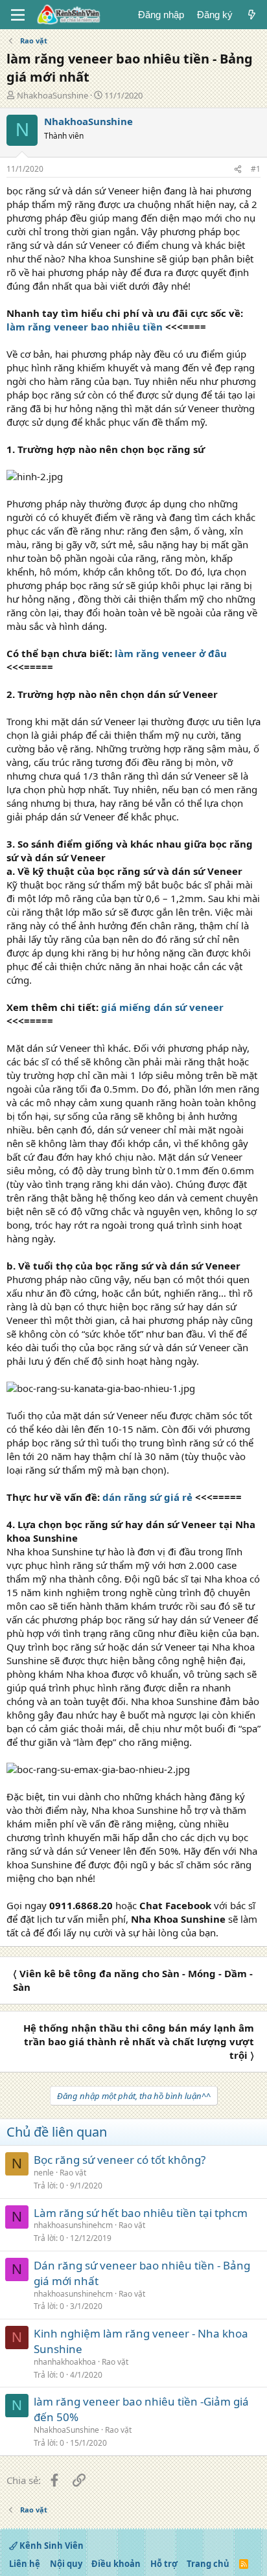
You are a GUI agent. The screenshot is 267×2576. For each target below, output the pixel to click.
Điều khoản (116, 2564)
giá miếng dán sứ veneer (162, 1007)
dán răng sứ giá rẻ (147, 1497)
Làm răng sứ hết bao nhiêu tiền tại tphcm (141, 2213)
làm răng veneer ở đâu (171, 653)
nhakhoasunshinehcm (73, 2225)
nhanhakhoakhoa (65, 2362)
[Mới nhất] (252, 15)
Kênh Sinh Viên (51, 2546)
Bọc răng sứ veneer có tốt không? (120, 2160)
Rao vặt (73, 2173)
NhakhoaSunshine (52, 95)
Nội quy (66, 2564)
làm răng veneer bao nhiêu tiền (85, 327)
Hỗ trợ (164, 2564)
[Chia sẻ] (238, 169)
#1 (256, 169)
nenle (44, 2173)
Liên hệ (25, 2564)
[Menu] (18, 15)
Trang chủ (208, 2564)
